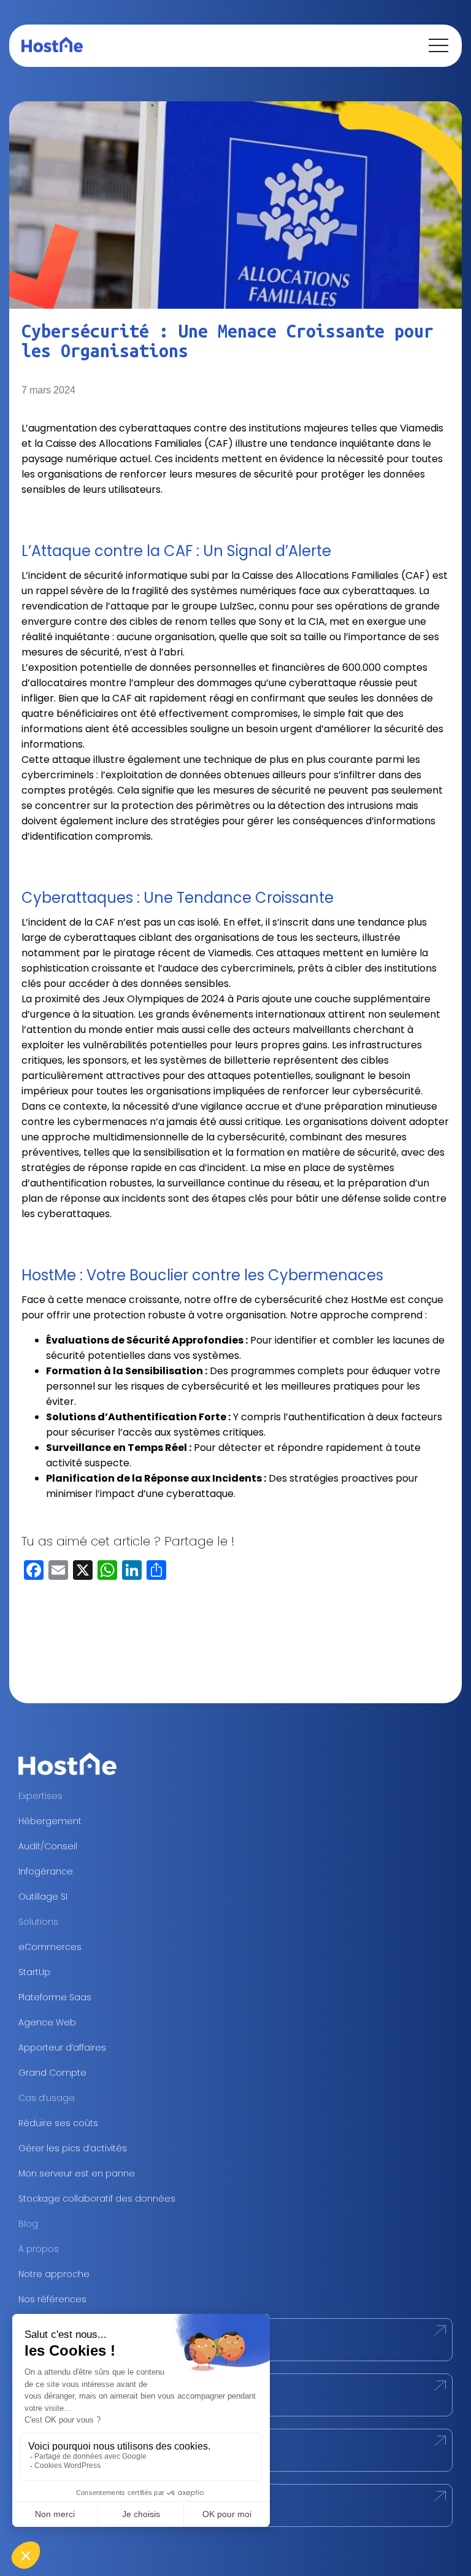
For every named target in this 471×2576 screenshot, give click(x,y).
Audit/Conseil (48, 1846)
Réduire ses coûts (58, 2123)
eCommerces (50, 1947)
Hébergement (50, 1821)
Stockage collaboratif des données (97, 2199)
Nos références (52, 2299)
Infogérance (46, 1871)
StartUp (34, 1972)
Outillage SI (43, 1897)
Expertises (40, 1796)
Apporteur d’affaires (62, 2048)
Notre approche (54, 2274)
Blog (28, 2224)
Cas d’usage (47, 2098)
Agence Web (47, 2022)
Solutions (38, 1922)
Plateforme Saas (55, 1997)
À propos (39, 2249)
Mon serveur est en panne (77, 2173)
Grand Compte (52, 2073)
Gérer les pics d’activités (73, 2148)
